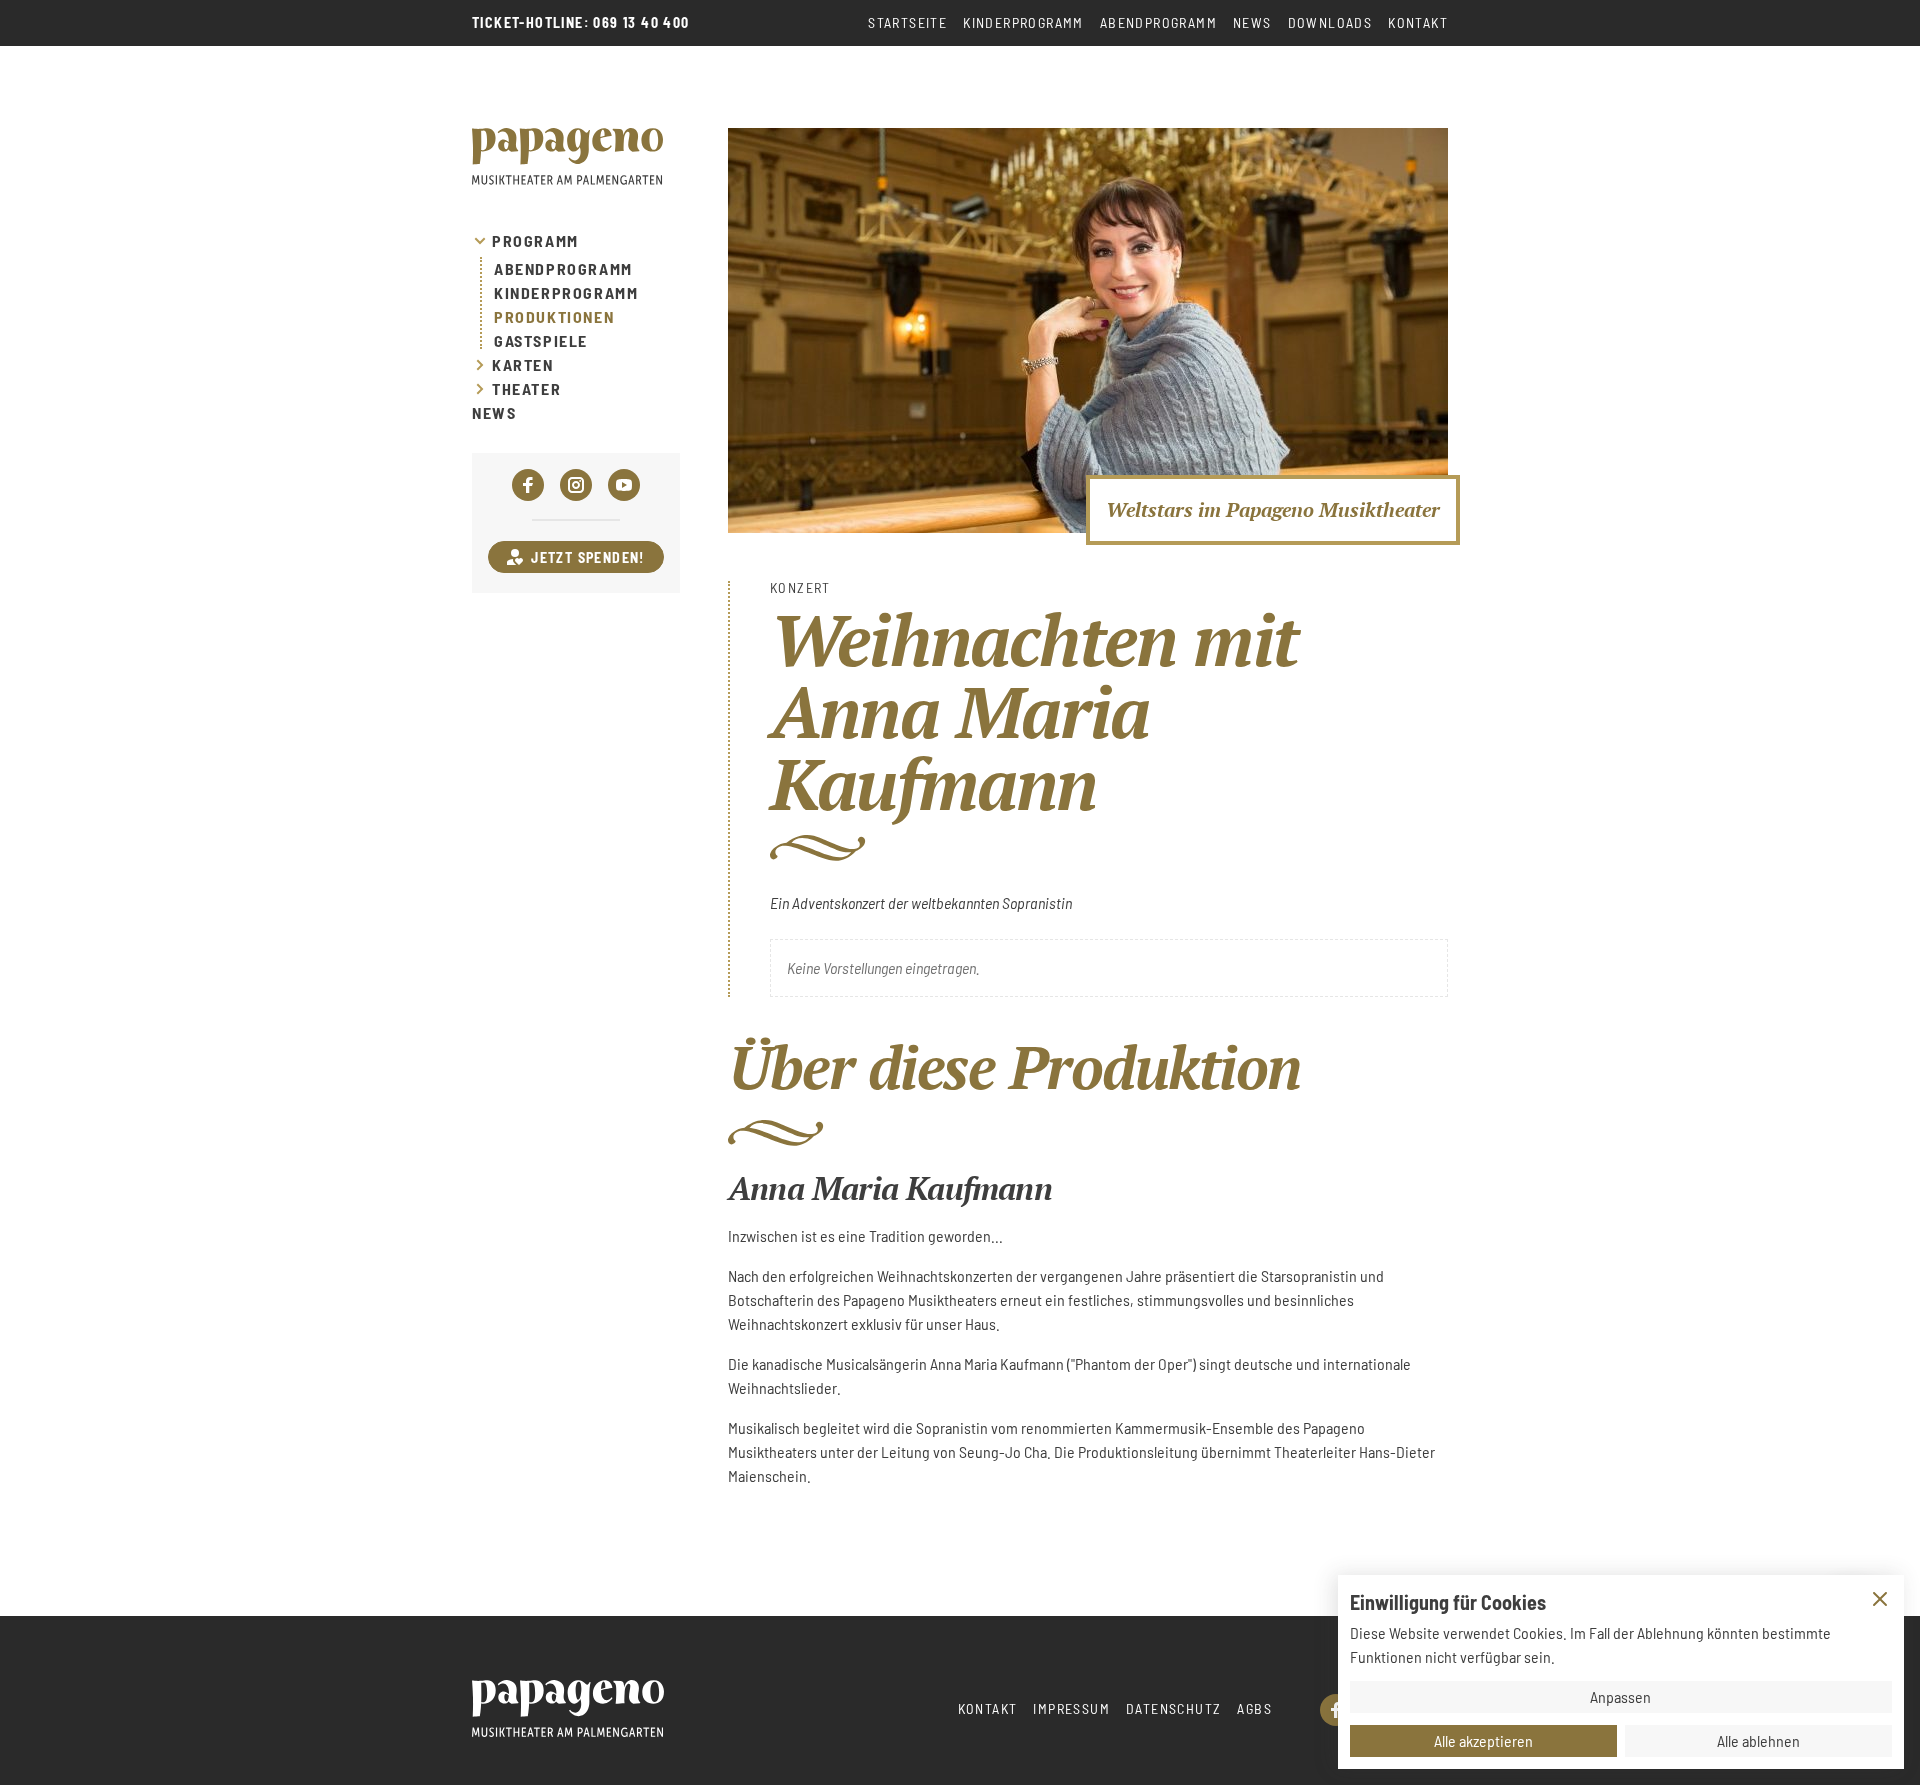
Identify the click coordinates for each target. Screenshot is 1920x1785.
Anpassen (1620, 1696)
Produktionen (554, 317)
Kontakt (1418, 22)
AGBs (1254, 1708)
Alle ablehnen (1758, 1740)
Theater (526, 389)
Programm (535, 241)
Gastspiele (541, 341)
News (1252, 22)
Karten (523, 365)
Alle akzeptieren (1483, 1740)
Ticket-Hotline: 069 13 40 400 (581, 23)
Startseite (907, 22)
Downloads (1330, 22)
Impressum (1071, 1708)
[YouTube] (624, 485)
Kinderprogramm (1023, 22)
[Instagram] (576, 485)
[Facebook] (528, 485)
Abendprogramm (1158, 22)
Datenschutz (1173, 1708)
